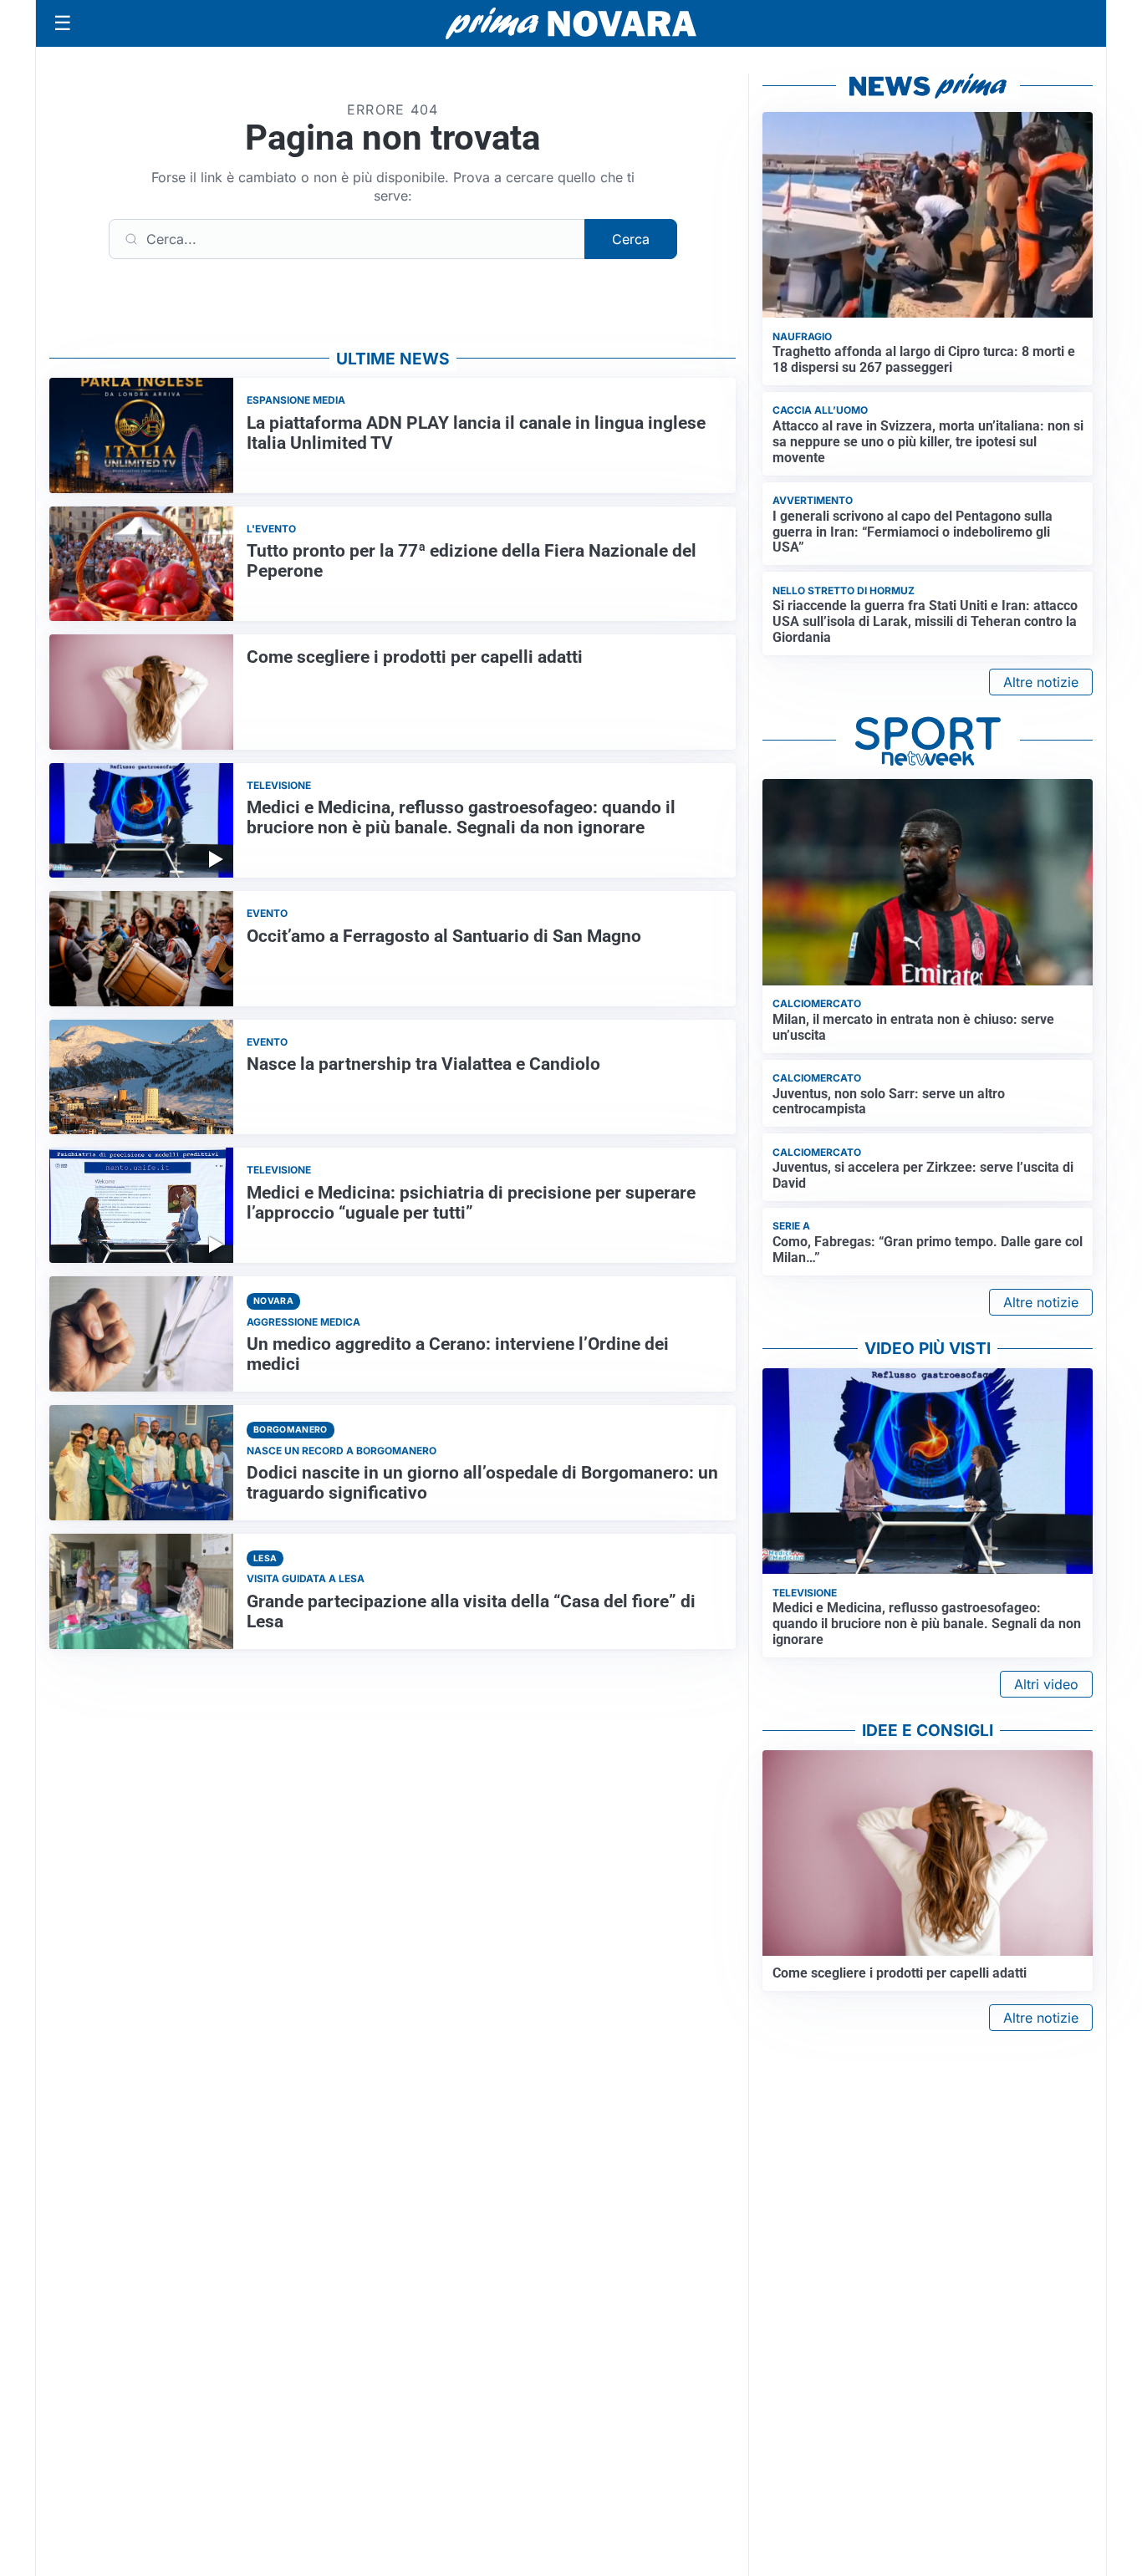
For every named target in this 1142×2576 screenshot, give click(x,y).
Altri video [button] (1046, 1684)
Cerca (631, 239)
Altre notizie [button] (1041, 682)
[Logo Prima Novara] (571, 24)
